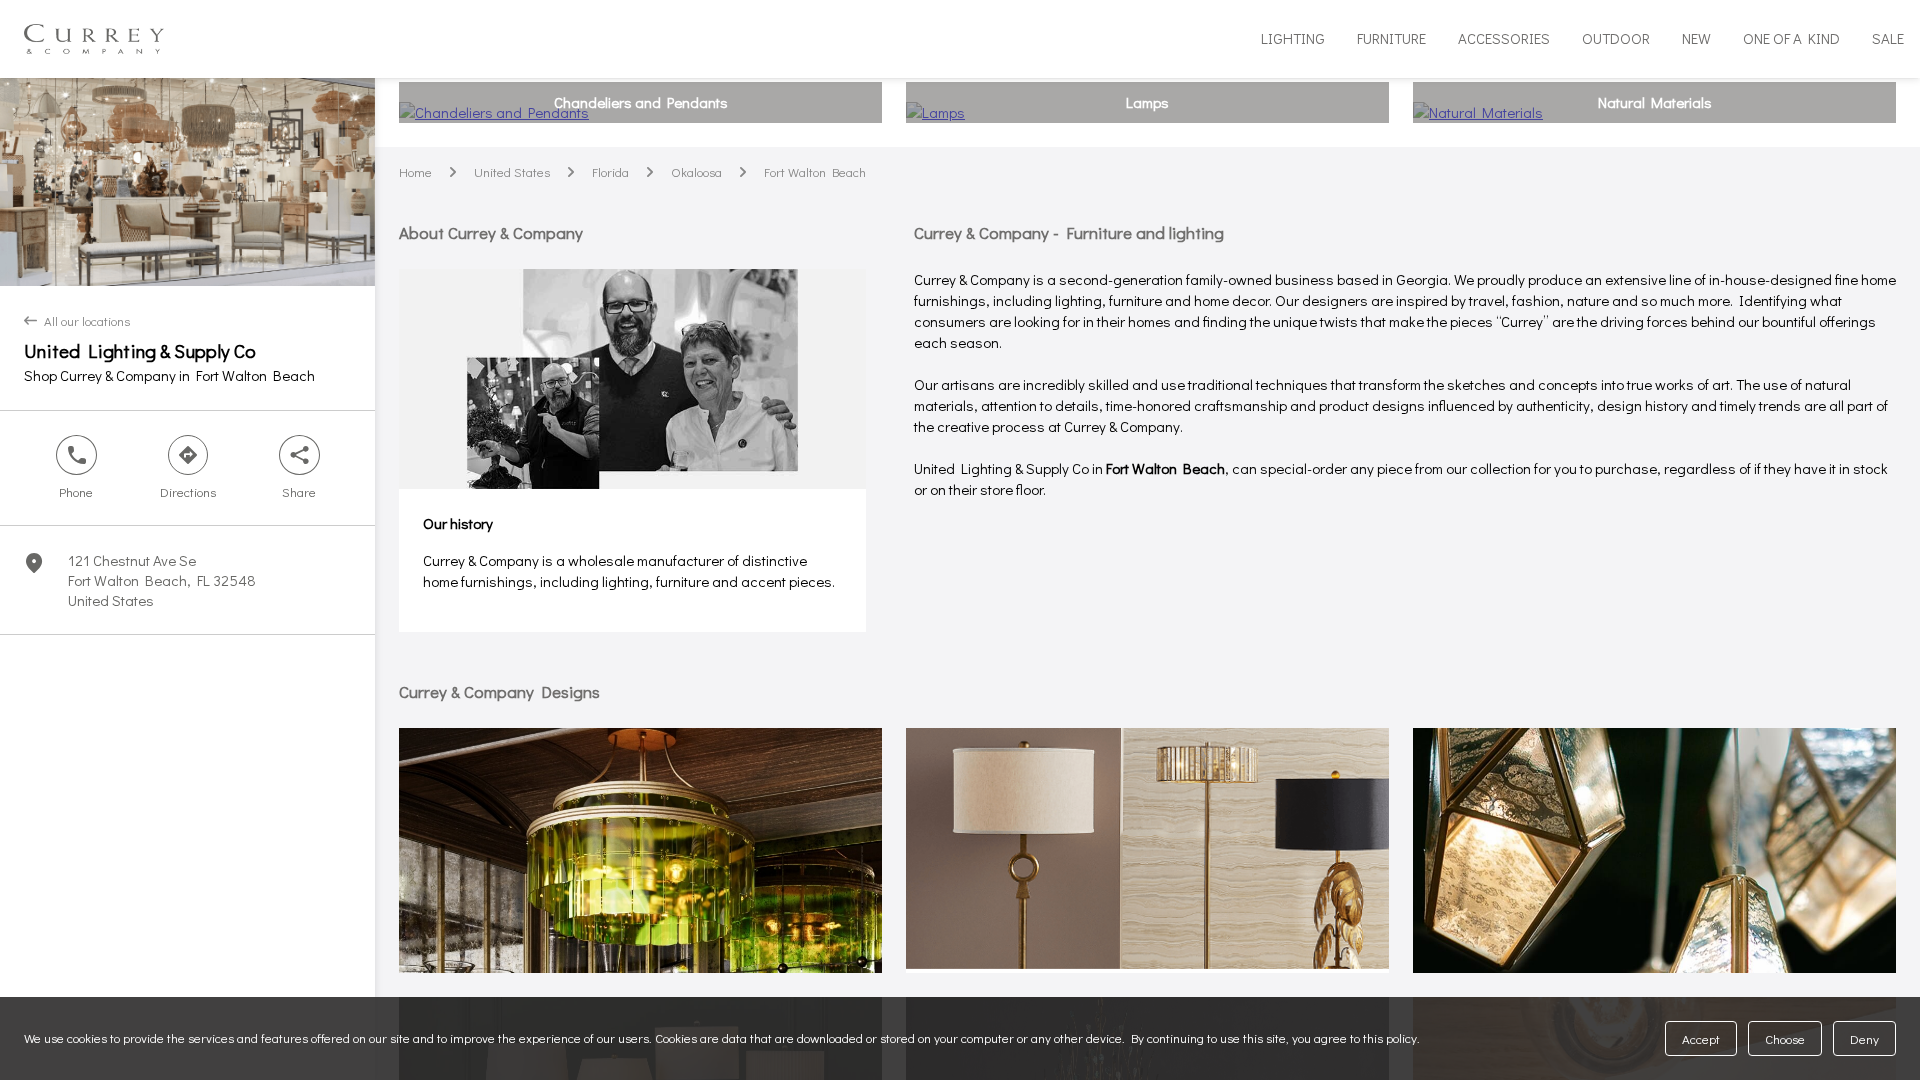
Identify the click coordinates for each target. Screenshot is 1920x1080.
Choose (1785, 1038)
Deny (1864, 1038)
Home (415, 171)
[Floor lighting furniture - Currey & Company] (1147, 850)
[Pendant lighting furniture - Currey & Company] (1654, 850)
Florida (610, 171)
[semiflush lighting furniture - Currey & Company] (640, 850)
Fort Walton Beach (815, 171)
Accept (1701, 1038)
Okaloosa (696, 171)
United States (512, 171)
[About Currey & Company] (632, 379)
